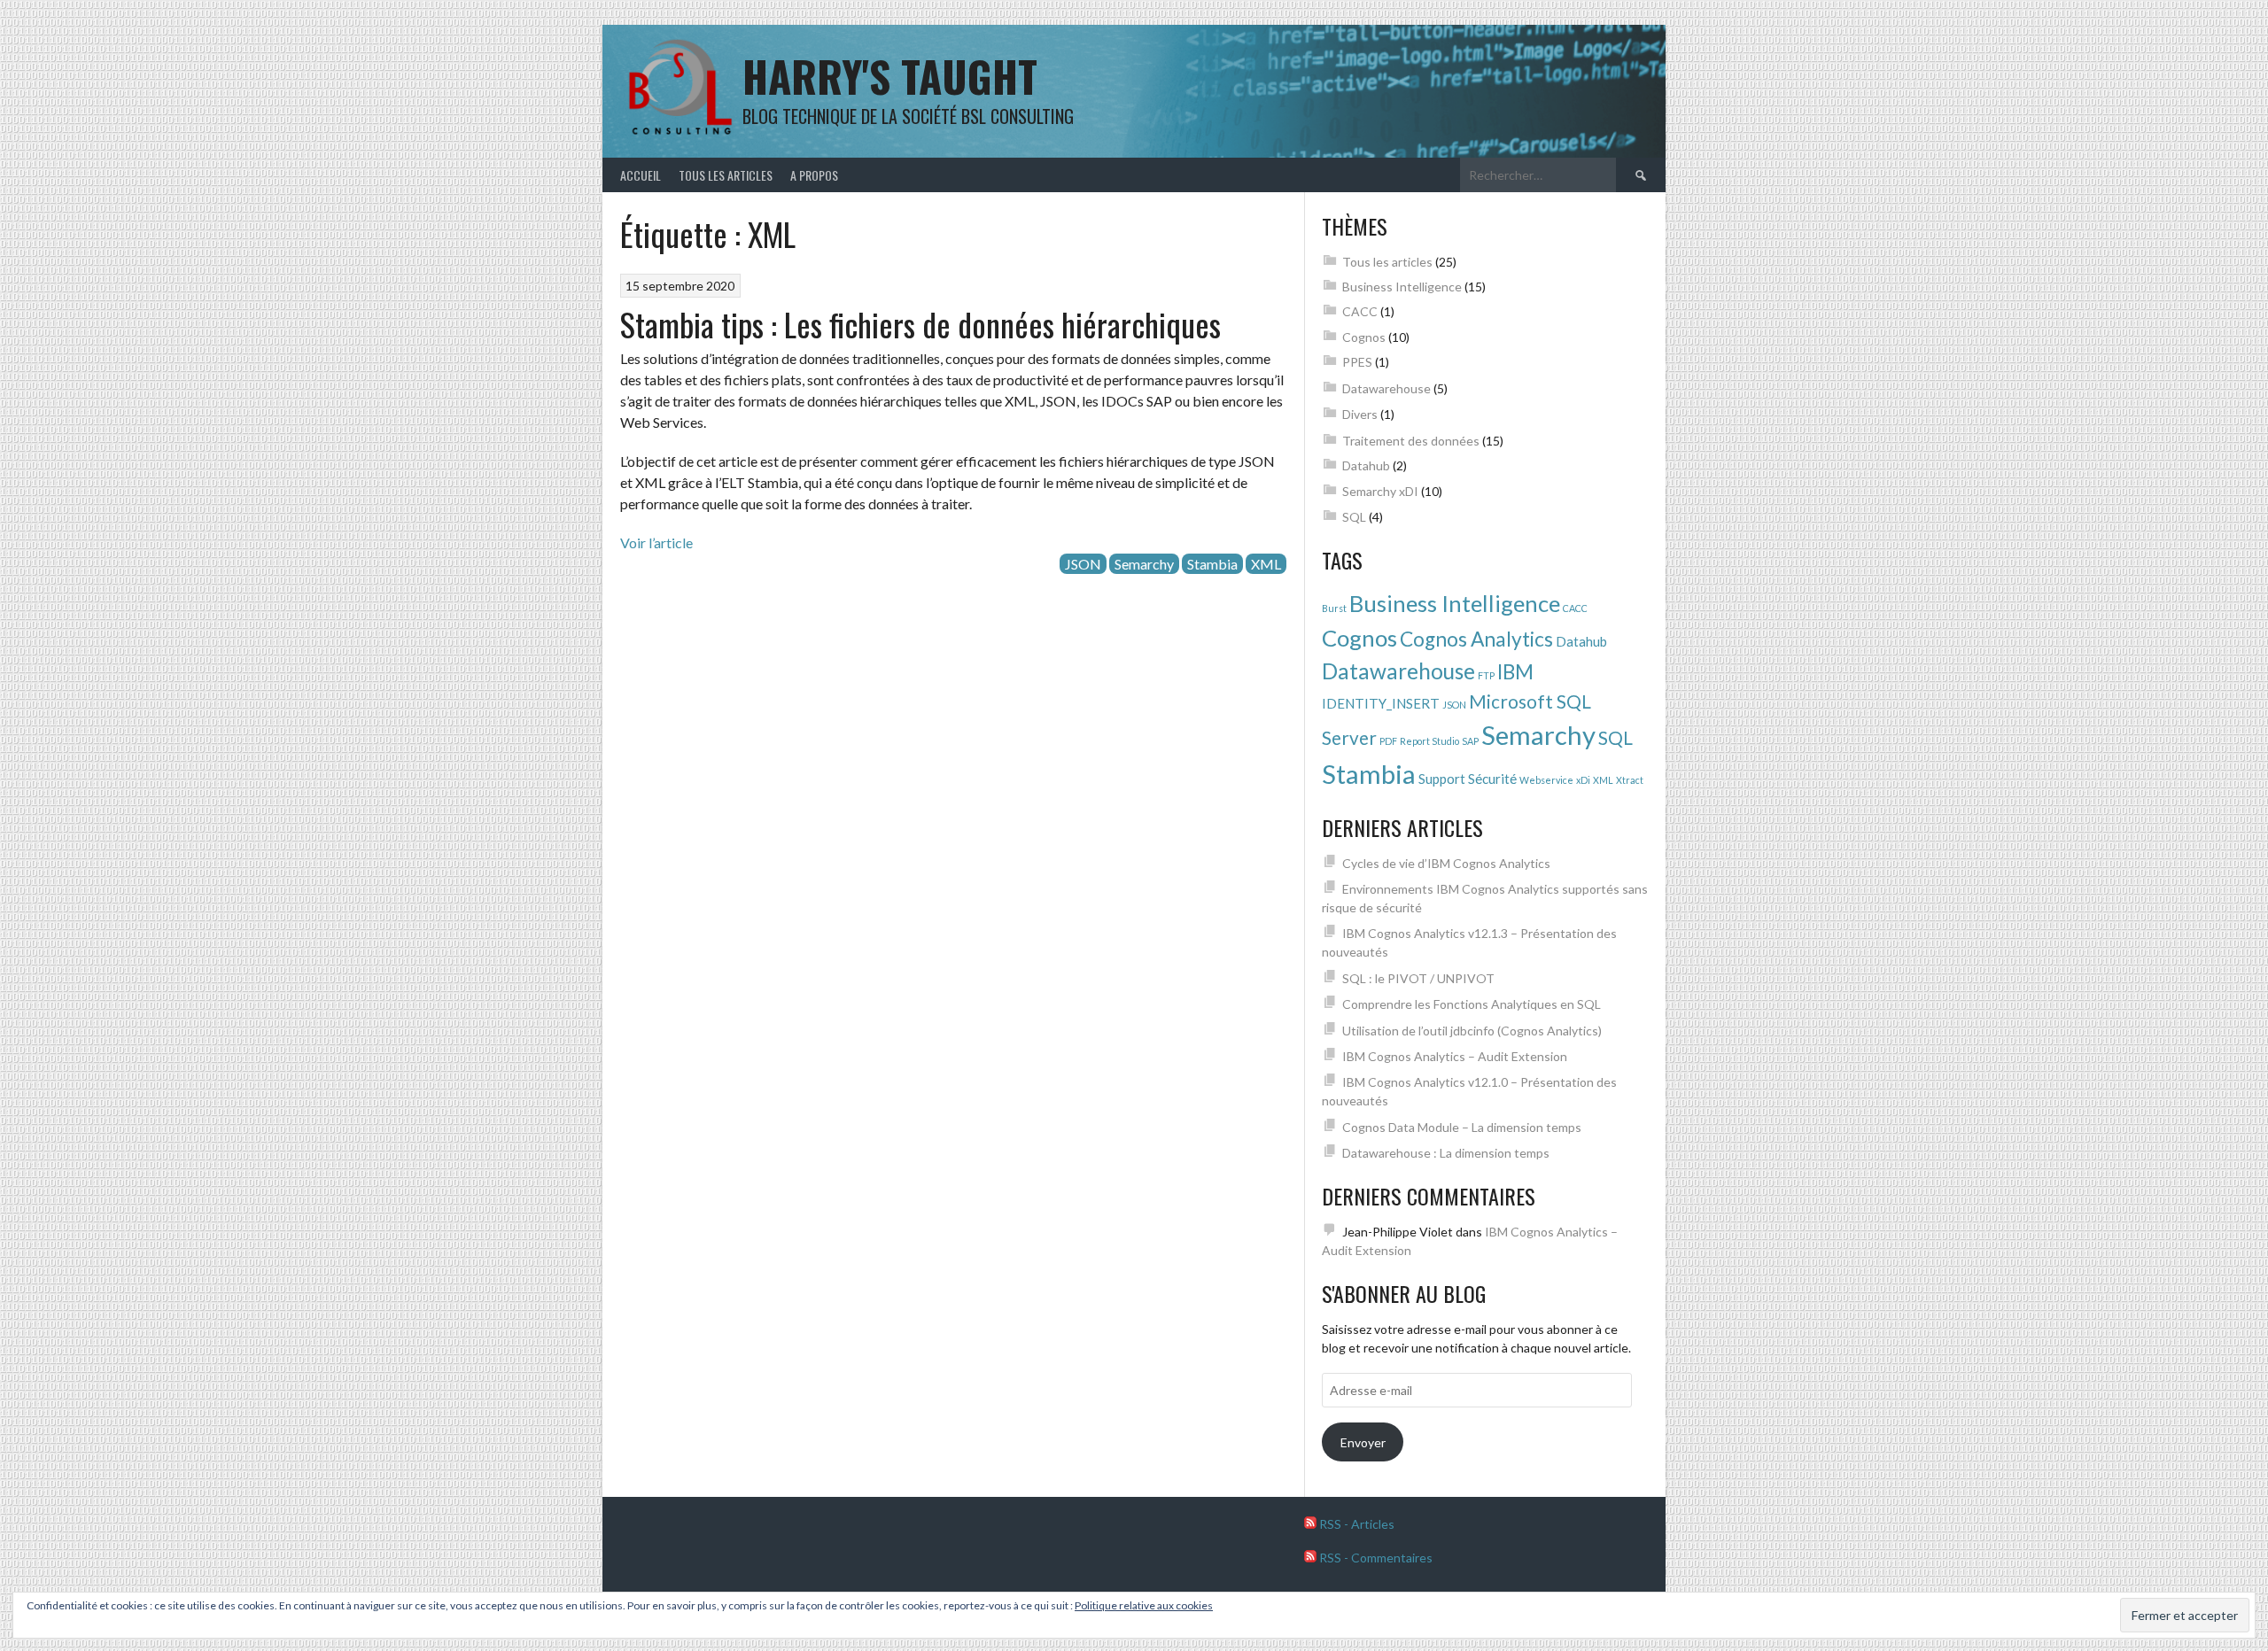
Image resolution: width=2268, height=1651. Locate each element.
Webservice (1546, 780)
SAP (1470, 741)
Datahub (1366, 465)
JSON (1083, 564)
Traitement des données (1411, 441)
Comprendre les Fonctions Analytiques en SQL (1472, 1004)
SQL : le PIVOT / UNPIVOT (1418, 978)
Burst (1334, 608)
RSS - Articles (1355, 1524)
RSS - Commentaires (1375, 1558)
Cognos (1364, 337)
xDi (1583, 780)
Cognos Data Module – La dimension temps (1462, 1127)
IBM (1515, 672)
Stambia (1212, 564)
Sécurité (1492, 779)
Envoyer (1363, 1442)
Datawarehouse (1386, 388)
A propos (814, 175)
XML (1266, 564)
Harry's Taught (890, 76)
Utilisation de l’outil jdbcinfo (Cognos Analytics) (1472, 1031)
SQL (1354, 517)
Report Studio (1429, 741)
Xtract (1630, 780)
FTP (1486, 675)
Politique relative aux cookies (1144, 1605)
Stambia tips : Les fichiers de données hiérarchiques (920, 324)
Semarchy (1144, 564)
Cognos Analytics (1476, 639)
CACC (1360, 311)
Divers (1360, 414)
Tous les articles (726, 175)
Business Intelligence (1402, 287)
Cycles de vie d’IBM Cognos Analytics (1446, 863)
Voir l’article (656, 543)
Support (1442, 779)
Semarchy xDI (1380, 491)
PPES (1357, 362)
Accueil (641, 175)
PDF (1388, 741)
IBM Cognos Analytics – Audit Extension (1455, 1056)
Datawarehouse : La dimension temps (1446, 1153)
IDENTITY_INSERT (1381, 703)
